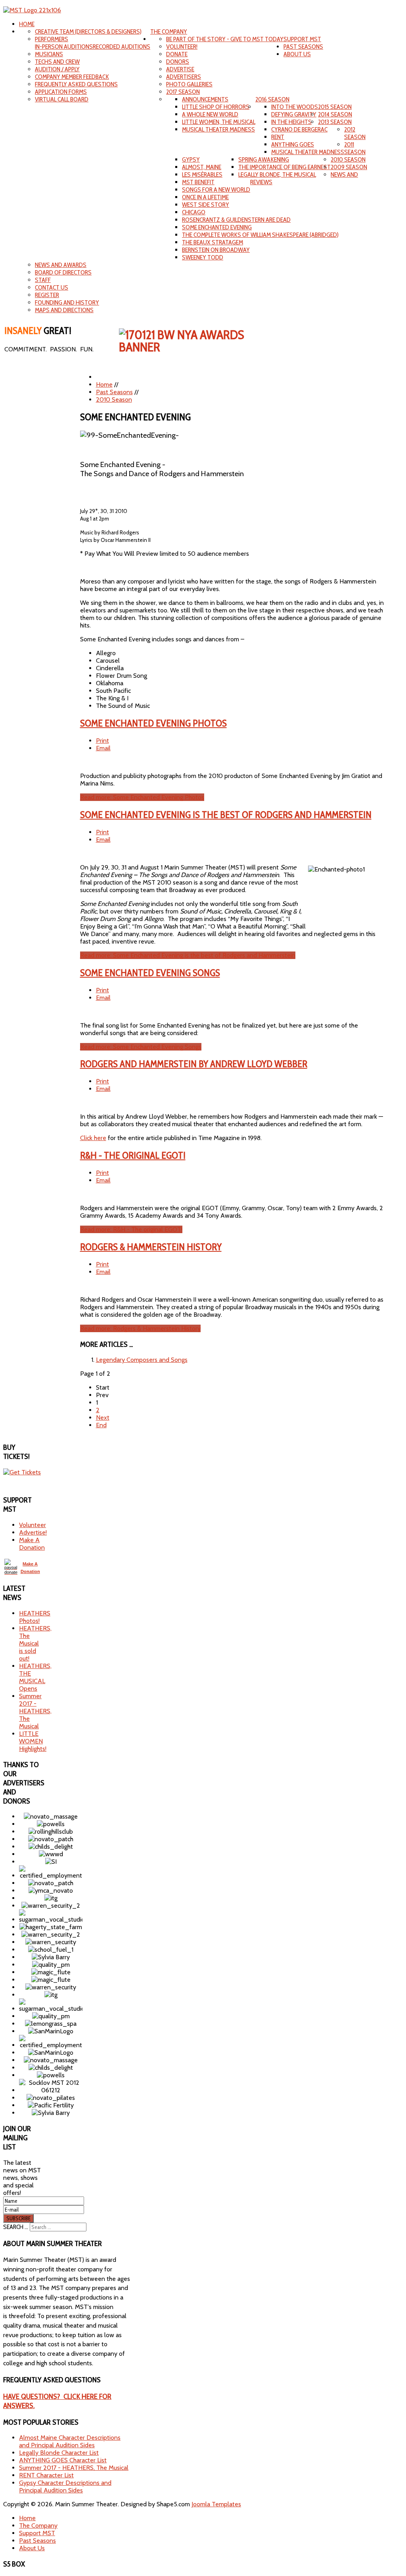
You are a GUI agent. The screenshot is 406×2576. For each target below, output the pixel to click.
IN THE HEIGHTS (291, 122)
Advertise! (33, 1532)
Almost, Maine (202, 167)
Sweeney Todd (203, 257)
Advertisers (184, 77)
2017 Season (183, 92)
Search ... (16, 2227)
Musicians (49, 54)
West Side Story (206, 205)
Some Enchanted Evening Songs (150, 973)
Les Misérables (202, 174)
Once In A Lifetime (205, 197)
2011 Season (355, 148)
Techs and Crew (57, 62)
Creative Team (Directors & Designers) (88, 31)
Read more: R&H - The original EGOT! (131, 1229)
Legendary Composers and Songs (142, 1360)
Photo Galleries (189, 84)
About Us (297, 54)
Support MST (302, 39)
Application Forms (61, 92)
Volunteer (33, 1525)
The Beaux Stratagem (213, 242)
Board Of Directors (63, 272)
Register (47, 295)
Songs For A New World (216, 190)
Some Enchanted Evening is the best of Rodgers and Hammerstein (226, 815)
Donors (178, 62)
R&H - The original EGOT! (133, 1155)
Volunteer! (182, 47)
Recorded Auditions (122, 47)
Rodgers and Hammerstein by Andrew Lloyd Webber (194, 1064)
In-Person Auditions (64, 47)
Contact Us (52, 287)
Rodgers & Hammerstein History (151, 1247)
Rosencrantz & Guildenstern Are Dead (236, 220)
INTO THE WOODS (295, 107)
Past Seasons (303, 47)
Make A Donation (32, 1544)
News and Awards (61, 265)
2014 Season (335, 114)
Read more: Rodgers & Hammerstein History (140, 1328)
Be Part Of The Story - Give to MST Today (225, 39)
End (101, 1425)
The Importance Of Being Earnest (284, 167)
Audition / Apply (57, 69)
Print (102, 741)
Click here (93, 1138)
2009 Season (349, 167)
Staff (43, 280)
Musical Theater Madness (308, 152)
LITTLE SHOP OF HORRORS (216, 107)
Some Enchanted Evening (217, 227)
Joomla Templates (216, 2504)
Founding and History (67, 302)
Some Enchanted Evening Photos (153, 723)
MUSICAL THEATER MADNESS (218, 129)
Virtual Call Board (62, 99)
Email (103, 748)
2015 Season (335, 107)
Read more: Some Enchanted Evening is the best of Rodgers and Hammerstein (188, 955)
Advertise (180, 69)
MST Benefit (198, 182)
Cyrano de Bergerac (299, 129)
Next (103, 1418)
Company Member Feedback (72, 77)
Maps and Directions (64, 310)
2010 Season (348, 159)
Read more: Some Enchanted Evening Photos (142, 797)
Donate (177, 54)
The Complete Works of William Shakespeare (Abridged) (260, 235)
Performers (52, 39)
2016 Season (272, 99)
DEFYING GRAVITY (294, 114)
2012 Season (355, 133)
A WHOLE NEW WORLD (210, 114)
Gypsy (191, 159)
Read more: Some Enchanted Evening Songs (141, 1047)
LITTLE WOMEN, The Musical (219, 122)
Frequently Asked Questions (76, 84)
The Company (169, 31)
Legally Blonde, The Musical (277, 174)
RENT (278, 137)
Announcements (205, 99)
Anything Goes (293, 144)
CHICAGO (194, 212)
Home (27, 24)
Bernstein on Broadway (216, 250)
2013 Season (335, 122)
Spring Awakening (264, 159)
